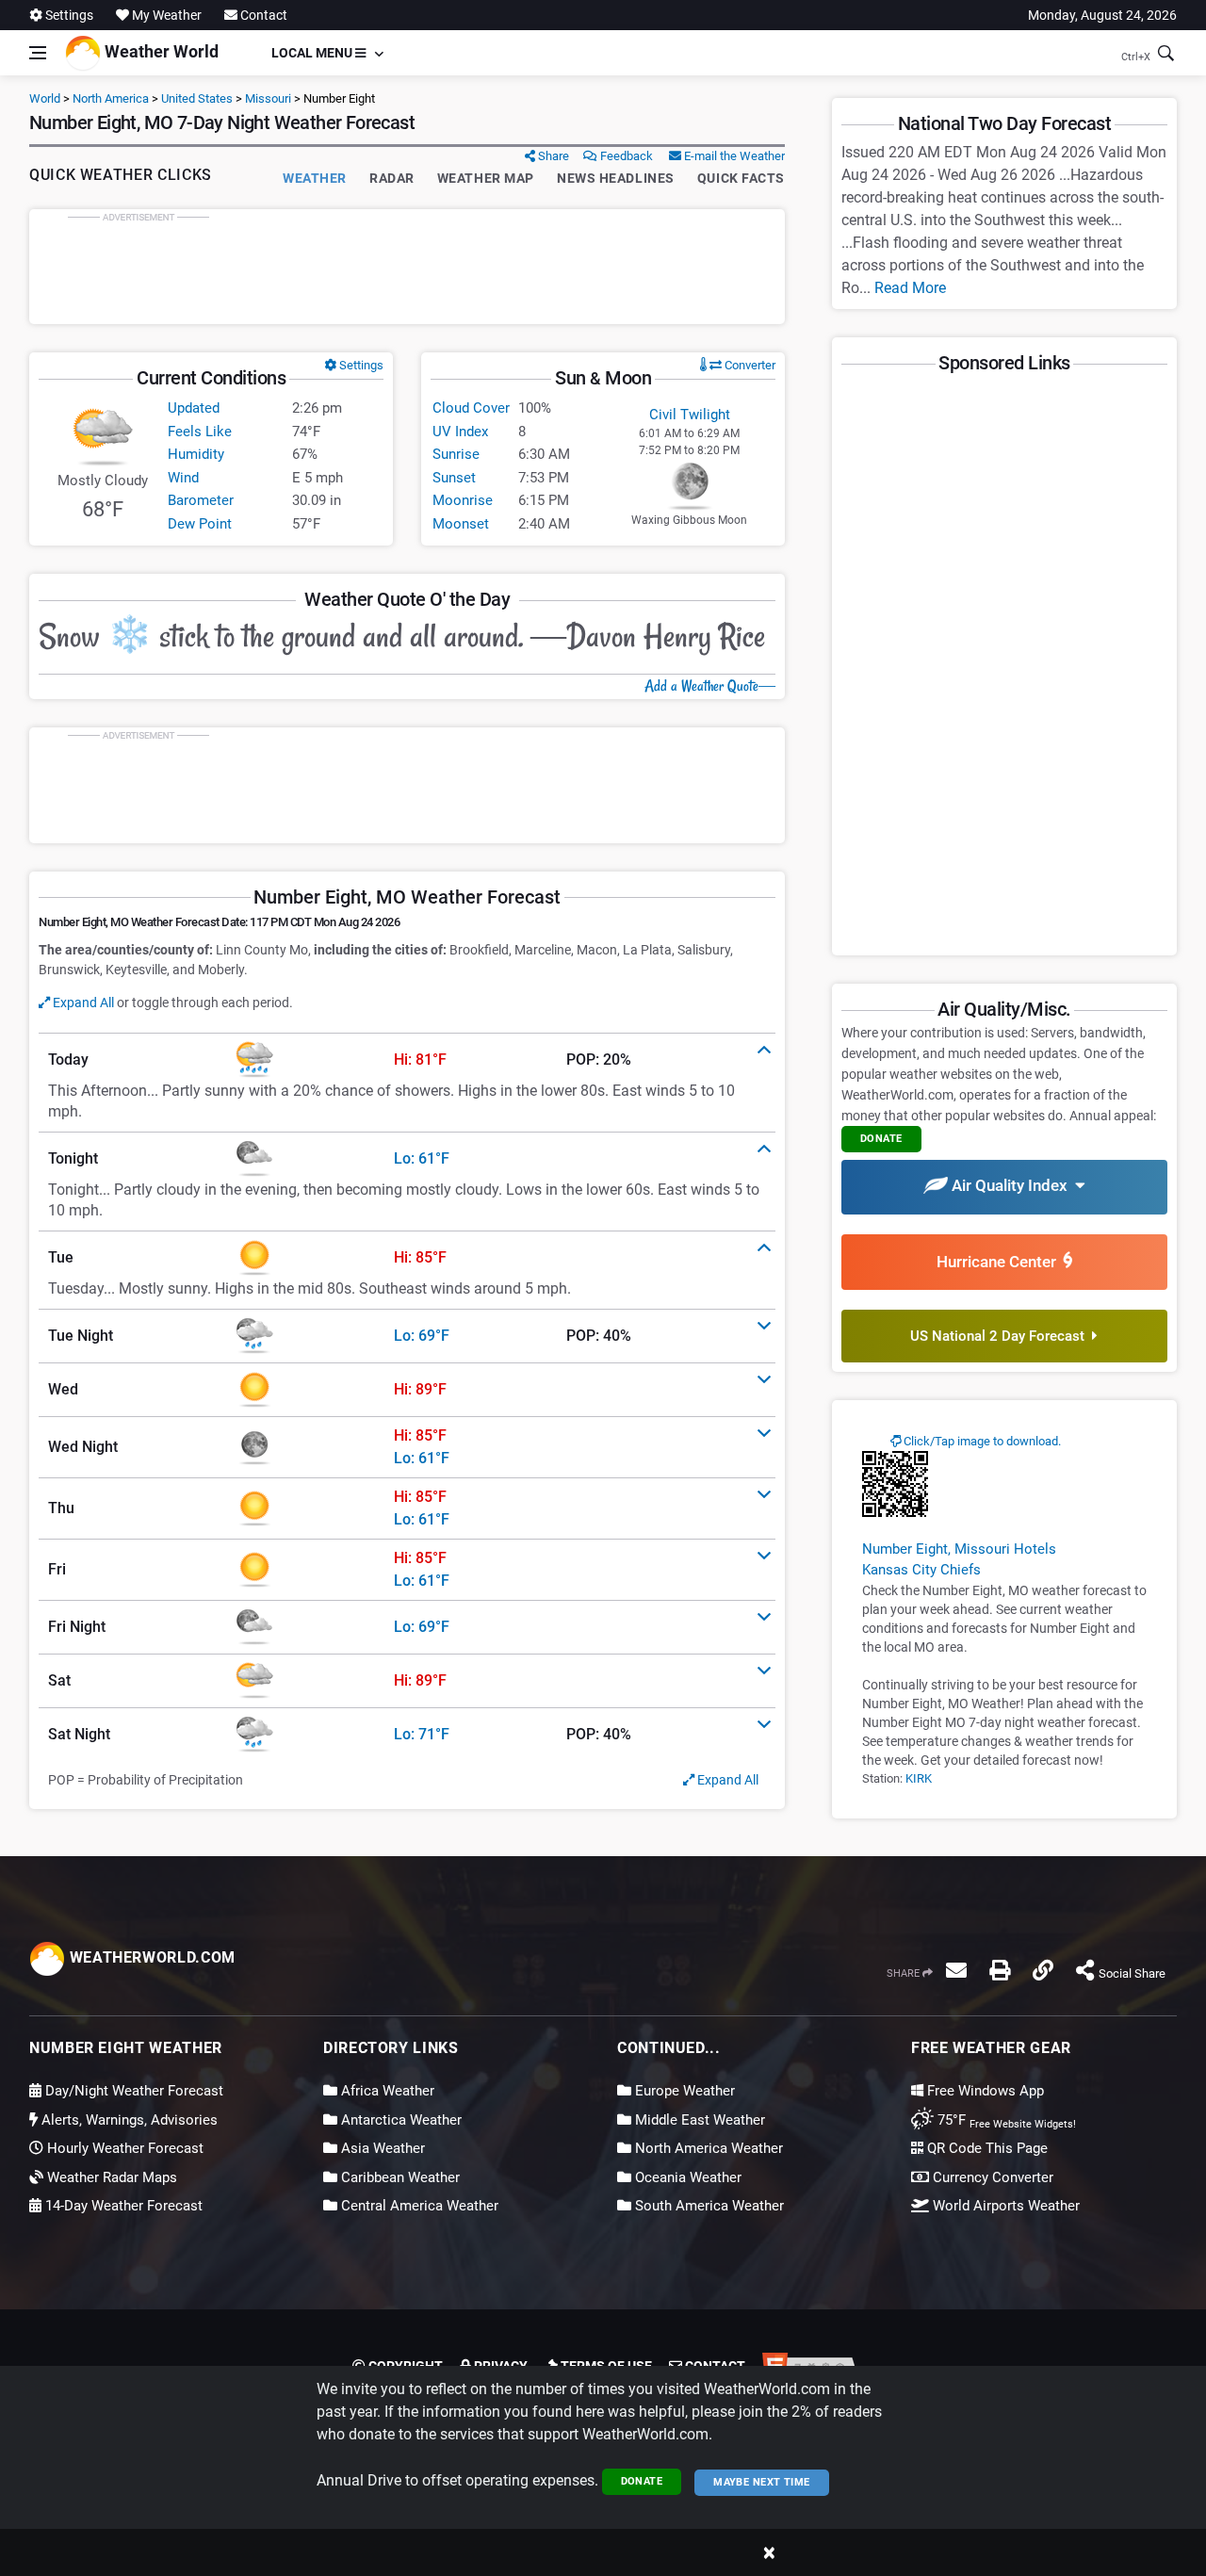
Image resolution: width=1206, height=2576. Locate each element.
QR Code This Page (986, 2148)
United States (197, 98)
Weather (315, 178)
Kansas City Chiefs (921, 1570)
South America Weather (708, 2206)
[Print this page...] (1000, 1970)
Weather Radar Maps (110, 2177)
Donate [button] (881, 1139)
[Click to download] (895, 1483)
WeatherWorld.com (150, 1957)
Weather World (160, 51)
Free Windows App (984, 2091)
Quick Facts (741, 178)
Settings (68, 15)
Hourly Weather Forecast (123, 2148)
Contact (262, 15)
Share (552, 156)
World (45, 98)
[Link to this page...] (1043, 1970)
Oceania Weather (686, 2177)
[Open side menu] (38, 53)
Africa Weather (386, 2091)
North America (111, 98)
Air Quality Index (1011, 1185)
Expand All (82, 1003)
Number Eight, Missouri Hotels (959, 1549)
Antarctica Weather (399, 2120)
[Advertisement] (407, 267)
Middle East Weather (698, 2120)
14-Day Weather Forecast (122, 2206)
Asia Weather (381, 2148)
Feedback (625, 156)
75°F (1005, 2120)
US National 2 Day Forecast (1001, 1336)
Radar (392, 178)
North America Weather (707, 2148)
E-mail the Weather (733, 156)
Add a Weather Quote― (710, 686)
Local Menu (313, 53)
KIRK (919, 1778)
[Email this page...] (956, 1970)
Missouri (268, 98)
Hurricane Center (1000, 1262)
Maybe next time (762, 2482)
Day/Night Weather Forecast (132, 2091)
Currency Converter (991, 2177)
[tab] (407, 1060)
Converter (749, 365)
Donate (642, 2481)
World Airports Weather (1004, 2206)
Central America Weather (418, 2206)
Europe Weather (683, 2091)
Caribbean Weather (399, 2177)
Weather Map (486, 178)
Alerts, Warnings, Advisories (128, 2120)
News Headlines (616, 178)
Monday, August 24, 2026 (1102, 15)
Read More (910, 288)
